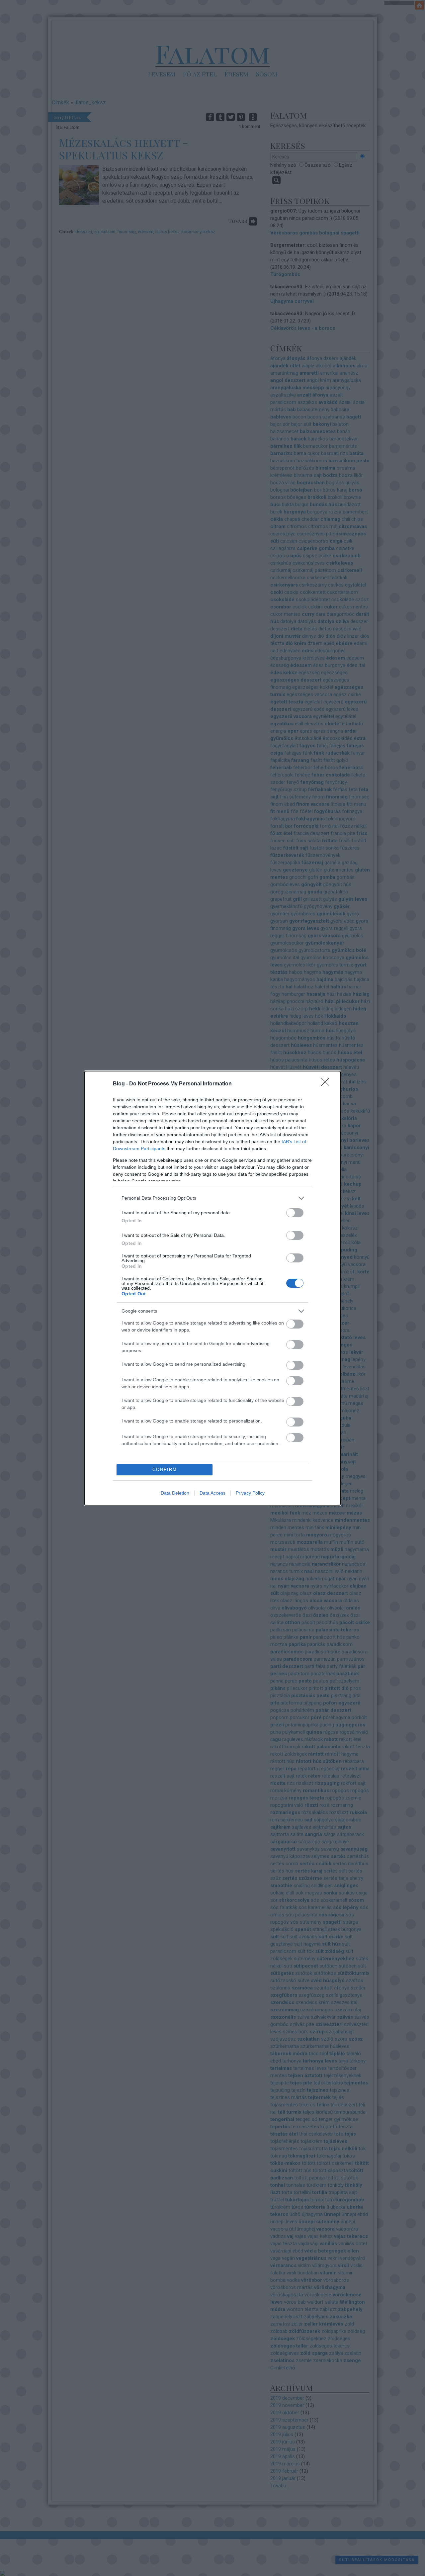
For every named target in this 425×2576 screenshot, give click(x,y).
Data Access (212, 1493)
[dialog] (212, 1288)
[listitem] (212, 1198)
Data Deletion (175, 1493)
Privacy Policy (250, 1493)
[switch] (295, 1213)
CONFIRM (165, 1470)
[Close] (327, 1084)
